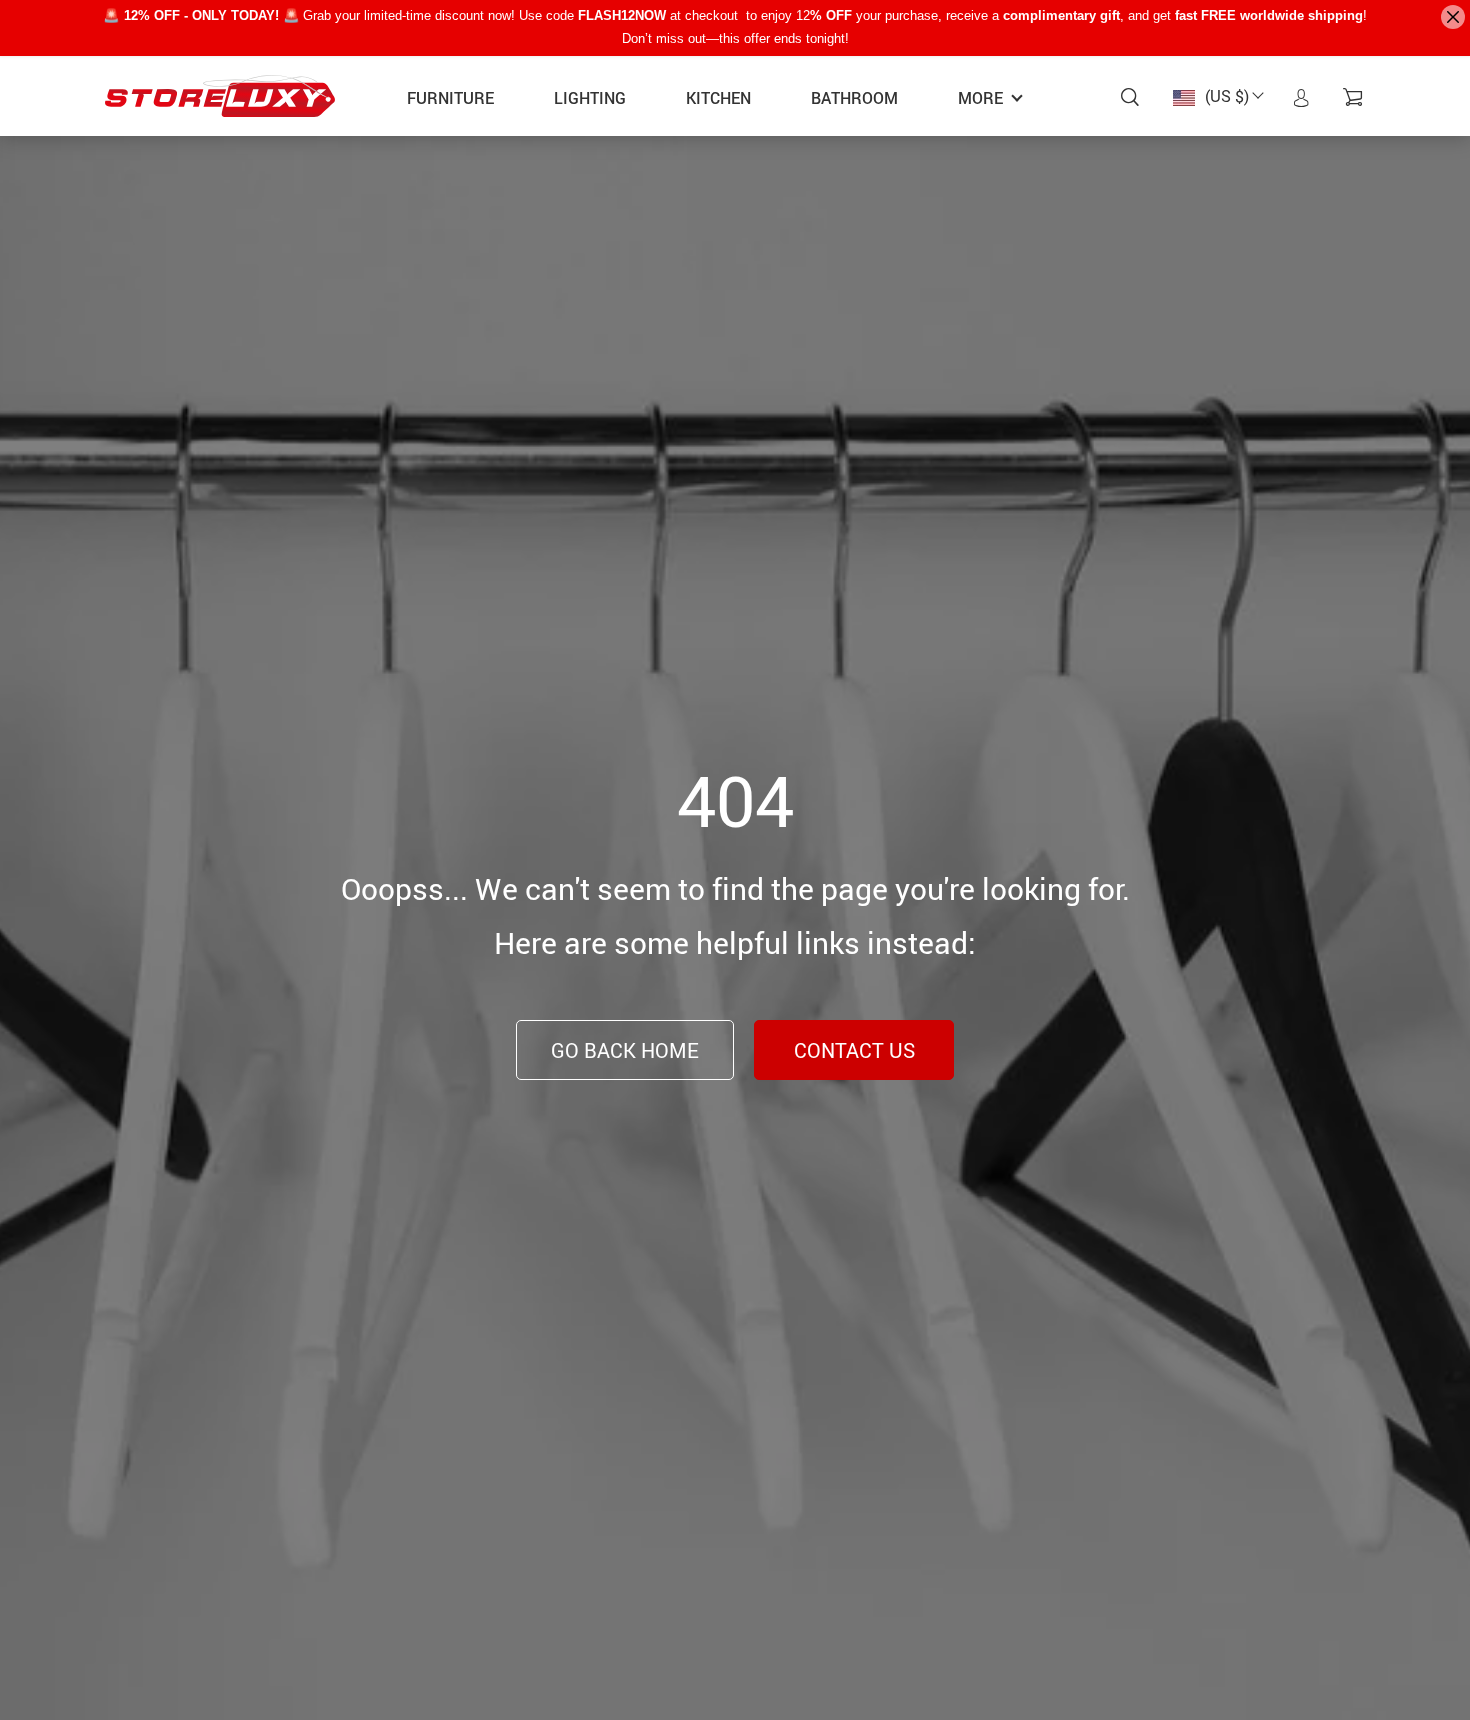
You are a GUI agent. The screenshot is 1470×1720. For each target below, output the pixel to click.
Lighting (590, 98)
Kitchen (718, 98)
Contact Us (854, 1050)
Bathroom (854, 98)
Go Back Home (625, 1050)
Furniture (450, 98)
